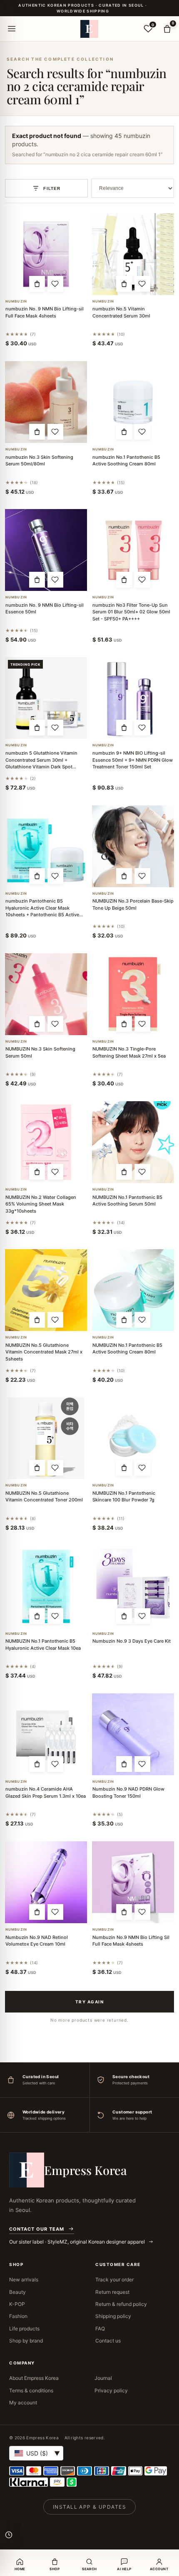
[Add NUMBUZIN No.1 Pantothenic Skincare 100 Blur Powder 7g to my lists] (142, 1468)
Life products (24, 2329)
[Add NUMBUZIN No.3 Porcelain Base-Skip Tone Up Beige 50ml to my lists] (142, 876)
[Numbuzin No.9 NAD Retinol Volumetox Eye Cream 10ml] (46, 1882)
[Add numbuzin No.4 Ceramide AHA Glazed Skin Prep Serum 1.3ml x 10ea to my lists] (55, 1764)
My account (23, 2403)
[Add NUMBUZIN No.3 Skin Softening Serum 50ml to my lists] (55, 1024)
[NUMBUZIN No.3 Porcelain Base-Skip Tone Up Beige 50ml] (133, 846)
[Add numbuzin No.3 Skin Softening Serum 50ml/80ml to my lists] (55, 432)
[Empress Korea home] (89, 29)
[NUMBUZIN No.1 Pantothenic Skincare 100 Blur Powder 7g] (133, 1438)
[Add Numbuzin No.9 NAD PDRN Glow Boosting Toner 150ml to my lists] (142, 1764)
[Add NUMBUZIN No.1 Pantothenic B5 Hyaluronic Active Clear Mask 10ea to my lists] (55, 1616)
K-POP (17, 2304)
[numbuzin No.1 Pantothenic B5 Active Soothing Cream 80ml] (133, 402)
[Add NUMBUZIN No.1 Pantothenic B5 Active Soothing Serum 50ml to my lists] (142, 1172)
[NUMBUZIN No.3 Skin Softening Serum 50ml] (46, 994)
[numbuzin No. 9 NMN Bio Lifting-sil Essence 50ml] (46, 550)
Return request (112, 2292)
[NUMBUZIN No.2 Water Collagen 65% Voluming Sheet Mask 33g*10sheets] (46, 1142)
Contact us (108, 2341)
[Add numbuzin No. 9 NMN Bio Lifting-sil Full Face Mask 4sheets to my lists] (55, 284)
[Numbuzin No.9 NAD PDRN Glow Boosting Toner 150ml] (133, 1734)
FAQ (100, 2329)
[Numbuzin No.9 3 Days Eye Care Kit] (133, 1586)
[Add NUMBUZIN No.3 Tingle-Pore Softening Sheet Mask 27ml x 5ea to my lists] (142, 1024)
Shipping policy (113, 2316)
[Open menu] (12, 29)
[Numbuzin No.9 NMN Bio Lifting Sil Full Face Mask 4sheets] (133, 1882)
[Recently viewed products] (9, 2535)
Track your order (114, 2280)
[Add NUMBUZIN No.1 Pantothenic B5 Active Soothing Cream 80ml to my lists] (142, 1320)
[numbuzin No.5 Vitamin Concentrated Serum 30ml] (133, 254)
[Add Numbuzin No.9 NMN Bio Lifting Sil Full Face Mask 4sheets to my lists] (142, 1912)
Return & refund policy (121, 2304)
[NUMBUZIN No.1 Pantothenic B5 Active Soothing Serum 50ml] (133, 1142)
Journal (103, 2378)
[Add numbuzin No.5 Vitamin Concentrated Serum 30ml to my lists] (142, 284)
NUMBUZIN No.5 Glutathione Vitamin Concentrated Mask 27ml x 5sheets (44, 1352)
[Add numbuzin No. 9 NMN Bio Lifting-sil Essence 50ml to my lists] (55, 580)
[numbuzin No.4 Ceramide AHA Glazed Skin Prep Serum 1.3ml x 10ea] (46, 1734)
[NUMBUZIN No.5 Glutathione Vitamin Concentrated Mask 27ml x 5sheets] (46, 1290)
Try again (90, 2002)
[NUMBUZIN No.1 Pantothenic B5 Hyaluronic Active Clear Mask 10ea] (46, 1586)
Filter (52, 188)
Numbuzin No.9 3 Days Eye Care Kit (132, 1641)
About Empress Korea (34, 2378)
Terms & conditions (31, 2390)
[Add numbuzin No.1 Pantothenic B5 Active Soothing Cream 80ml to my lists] (142, 432)
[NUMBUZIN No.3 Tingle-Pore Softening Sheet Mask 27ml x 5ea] (133, 994)
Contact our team (37, 2229)
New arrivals (24, 2280)
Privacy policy (111, 2390)
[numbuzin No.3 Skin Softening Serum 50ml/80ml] (46, 402)
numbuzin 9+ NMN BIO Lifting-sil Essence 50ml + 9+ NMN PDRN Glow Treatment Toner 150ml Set (133, 760)
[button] (37, 284)
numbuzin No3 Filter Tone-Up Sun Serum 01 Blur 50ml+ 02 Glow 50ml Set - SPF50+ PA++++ (131, 612)
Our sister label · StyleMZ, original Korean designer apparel (78, 2242)
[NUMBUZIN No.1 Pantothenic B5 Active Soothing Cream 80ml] (133, 1290)
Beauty (17, 2292)
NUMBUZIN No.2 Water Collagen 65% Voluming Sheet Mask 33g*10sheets (41, 1204)
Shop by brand (26, 2341)
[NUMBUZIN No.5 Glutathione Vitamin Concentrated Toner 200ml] (46, 1438)
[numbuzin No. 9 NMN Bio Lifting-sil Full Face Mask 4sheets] (46, 254)
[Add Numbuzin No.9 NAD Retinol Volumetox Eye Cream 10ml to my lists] (55, 1912)
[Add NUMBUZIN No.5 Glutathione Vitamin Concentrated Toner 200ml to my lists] (55, 1468)
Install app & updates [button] (89, 2507)
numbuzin (16, 301)
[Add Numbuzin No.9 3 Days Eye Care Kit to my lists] (142, 1616)
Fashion (18, 2316)
